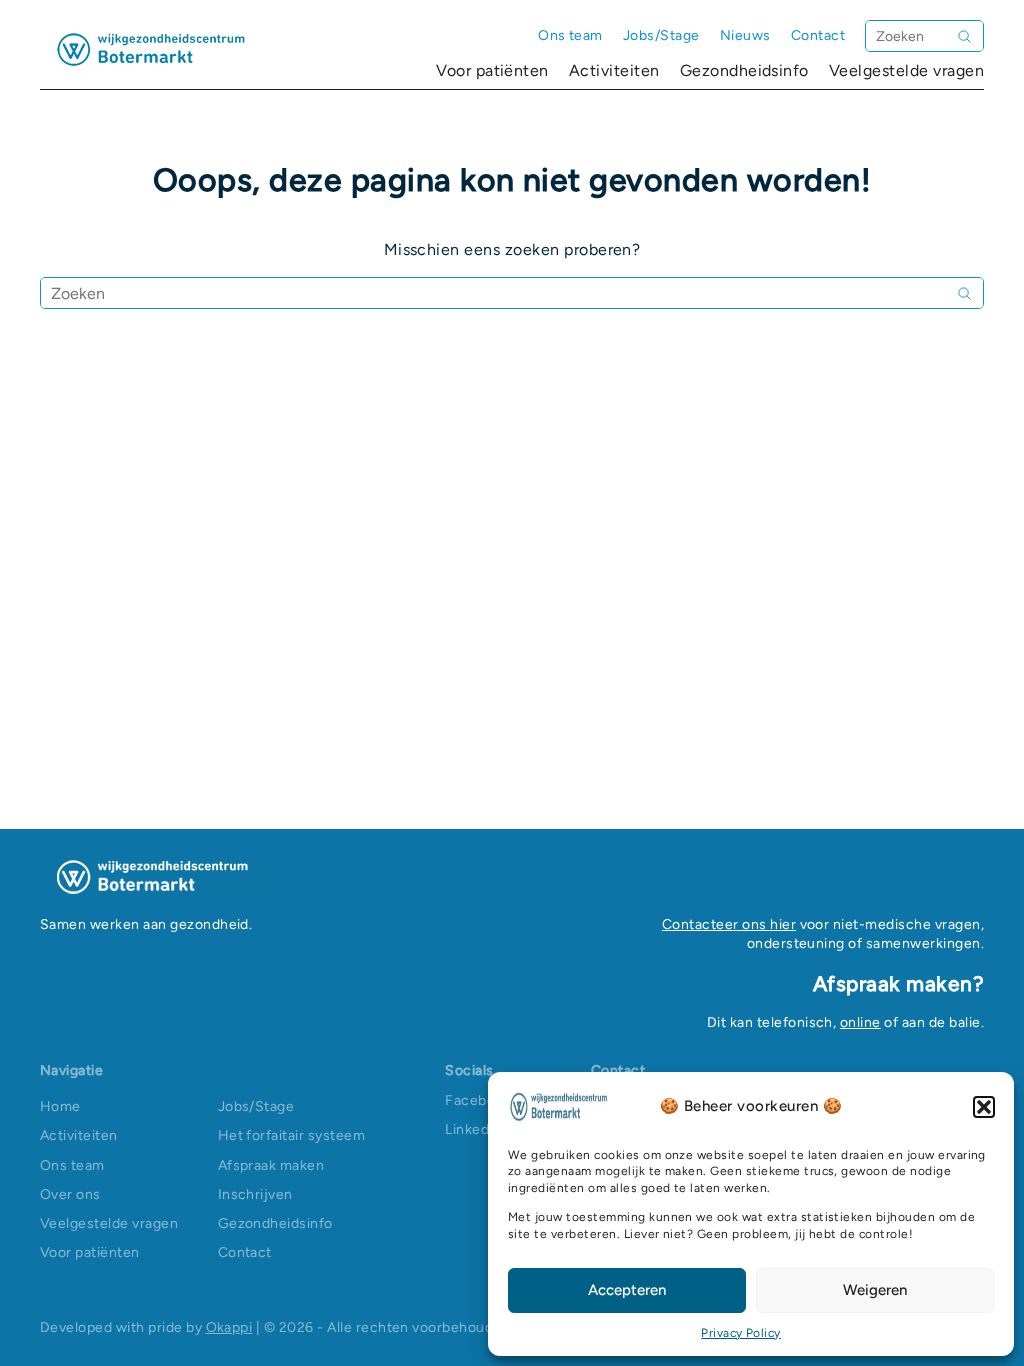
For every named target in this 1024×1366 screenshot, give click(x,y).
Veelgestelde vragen (906, 70)
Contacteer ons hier (729, 924)
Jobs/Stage (661, 35)
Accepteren (627, 1290)
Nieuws (745, 35)
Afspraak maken (271, 1165)
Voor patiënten (492, 70)
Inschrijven (255, 1194)
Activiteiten (614, 70)
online (860, 1022)
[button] (984, 1107)
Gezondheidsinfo (744, 70)
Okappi (229, 1327)
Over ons (70, 1194)
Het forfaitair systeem (292, 1135)
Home (60, 1106)
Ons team (570, 35)
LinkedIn (473, 1129)
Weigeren (875, 1290)
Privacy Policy (741, 1333)
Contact (818, 35)
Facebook (478, 1100)
